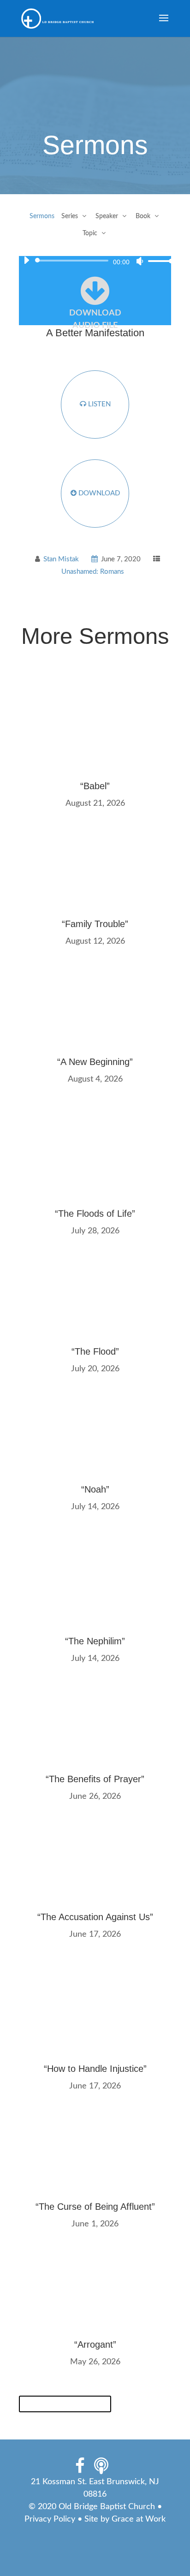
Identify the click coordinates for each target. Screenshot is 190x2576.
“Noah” (95, 1489)
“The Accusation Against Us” (95, 1917)
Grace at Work (139, 2519)
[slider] (158, 261)
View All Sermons (65, 2404)
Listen (98, 404)
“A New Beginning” (95, 1062)
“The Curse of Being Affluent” (95, 2207)
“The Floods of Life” (95, 1214)
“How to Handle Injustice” (95, 2069)
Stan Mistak (61, 559)
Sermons (42, 216)
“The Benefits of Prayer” (95, 1779)
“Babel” (95, 786)
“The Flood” (95, 1351)
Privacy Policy (50, 2519)
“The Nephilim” (95, 1641)
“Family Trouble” (95, 924)
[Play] (26, 260)
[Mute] (140, 261)
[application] (95, 261)
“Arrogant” (95, 2344)
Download (98, 493)
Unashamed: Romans (93, 572)
